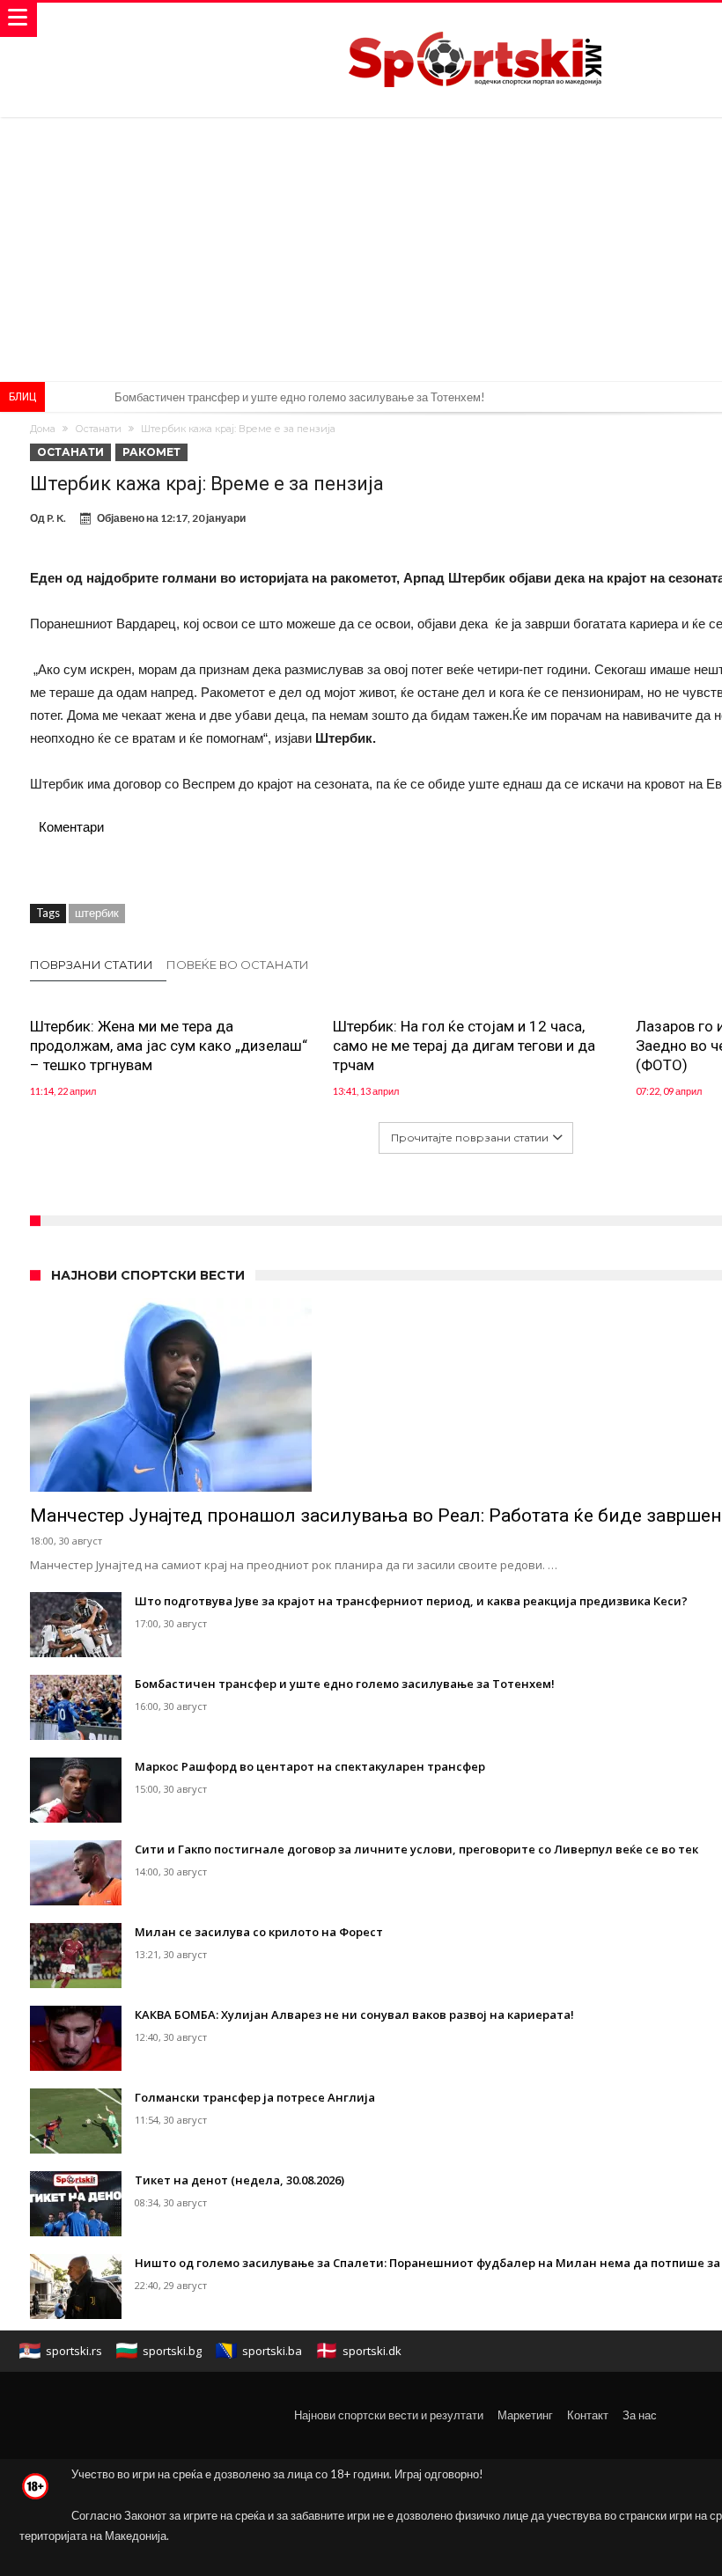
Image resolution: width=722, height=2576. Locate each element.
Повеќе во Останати (238, 965)
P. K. (56, 518)
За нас (640, 2415)
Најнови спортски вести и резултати (389, 2415)
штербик (97, 913)
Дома (43, 429)
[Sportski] (475, 20)
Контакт (588, 2415)
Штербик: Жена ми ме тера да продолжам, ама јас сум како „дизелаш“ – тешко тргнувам (169, 1046)
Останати (98, 429)
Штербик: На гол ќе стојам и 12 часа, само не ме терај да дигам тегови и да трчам (464, 1046)
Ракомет (151, 452)
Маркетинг (525, 2415)
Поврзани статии (92, 965)
